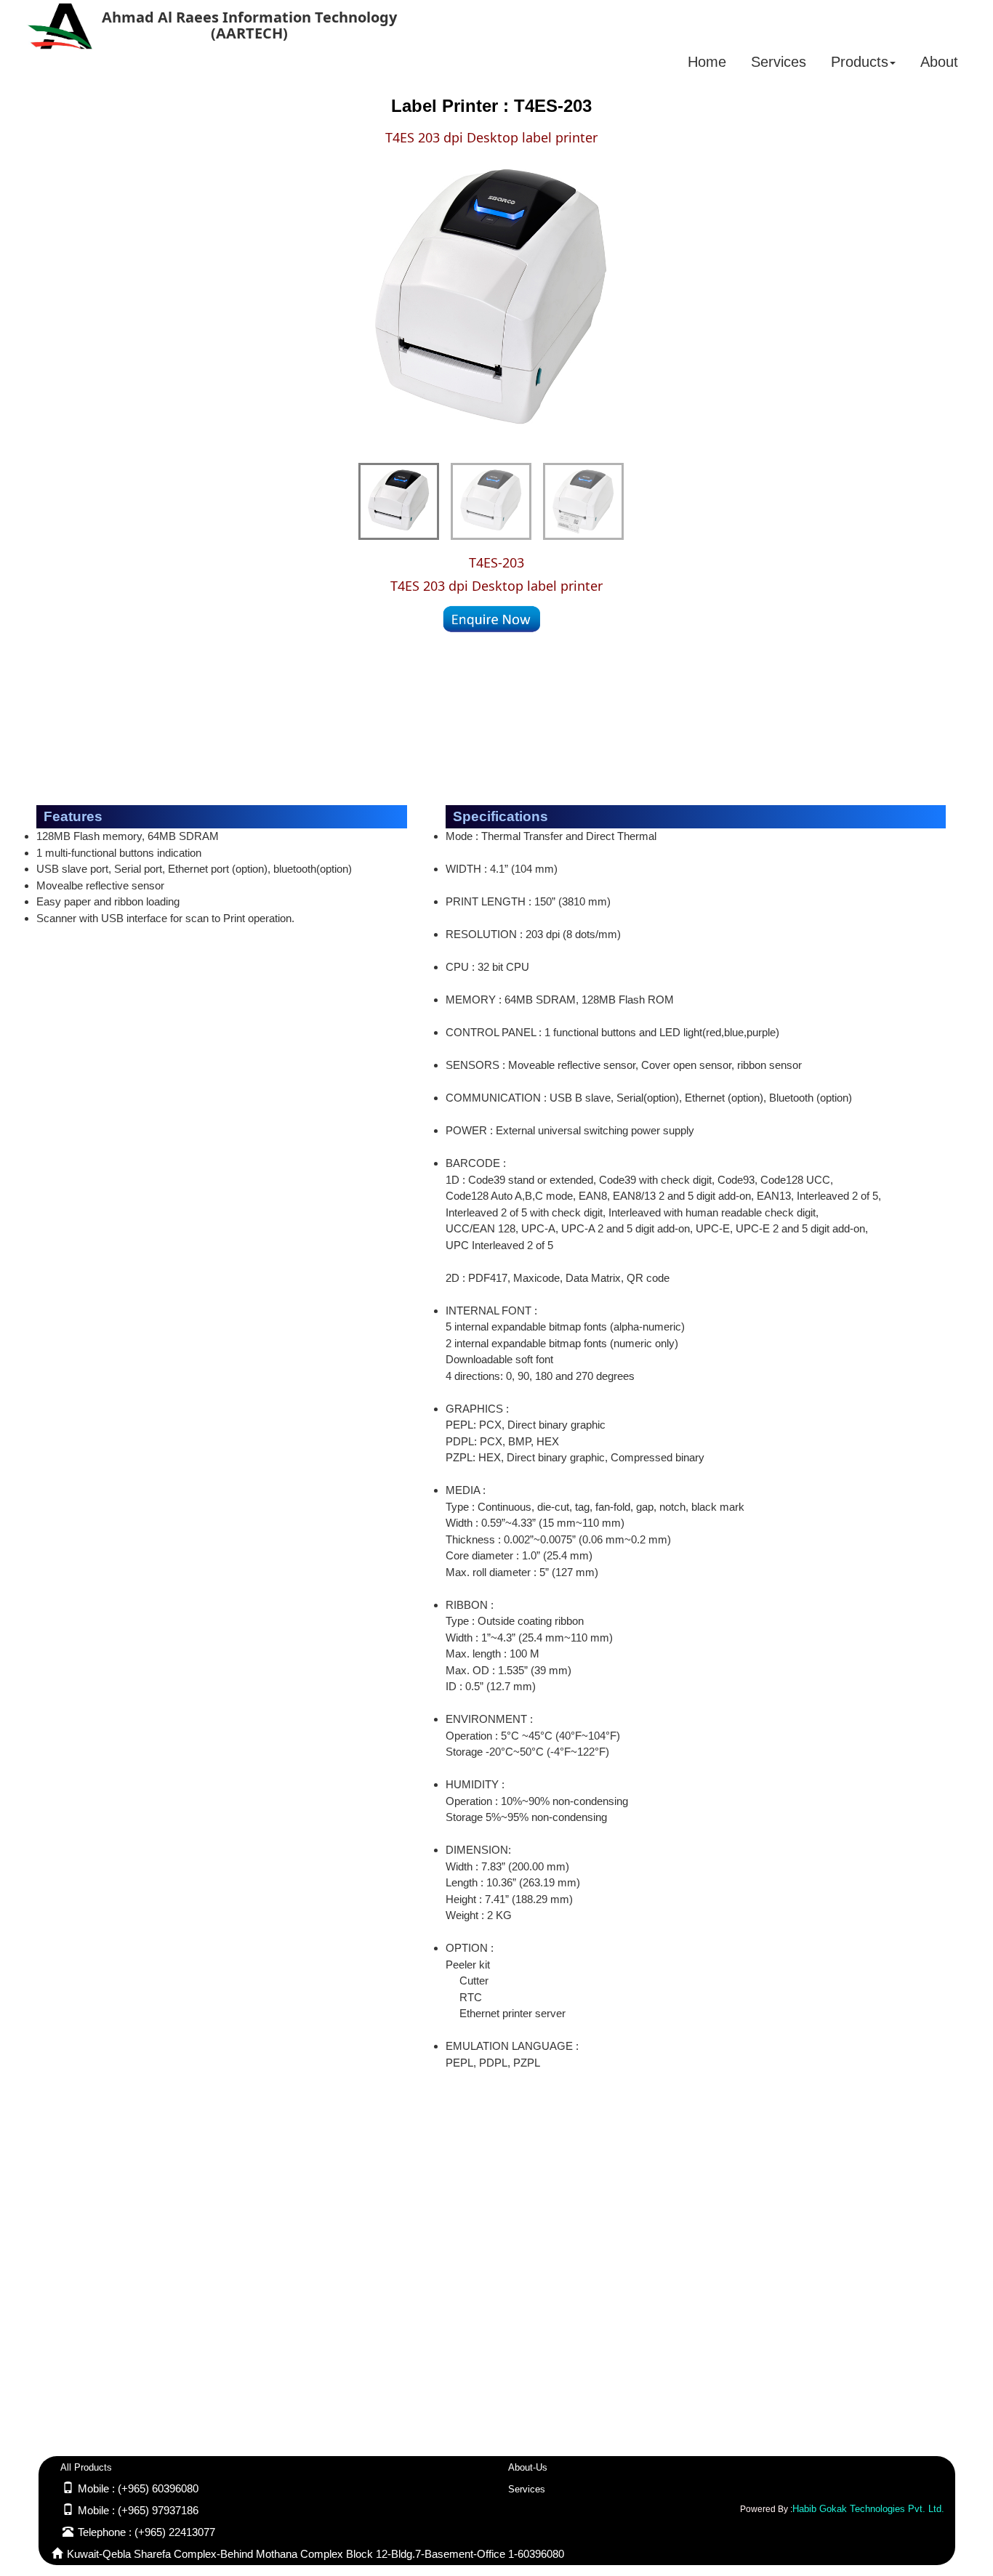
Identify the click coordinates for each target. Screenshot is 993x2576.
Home (707, 62)
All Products (86, 2467)
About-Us (528, 2467)
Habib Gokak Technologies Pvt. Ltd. (868, 2509)
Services (779, 62)
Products (860, 62)
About (939, 62)
